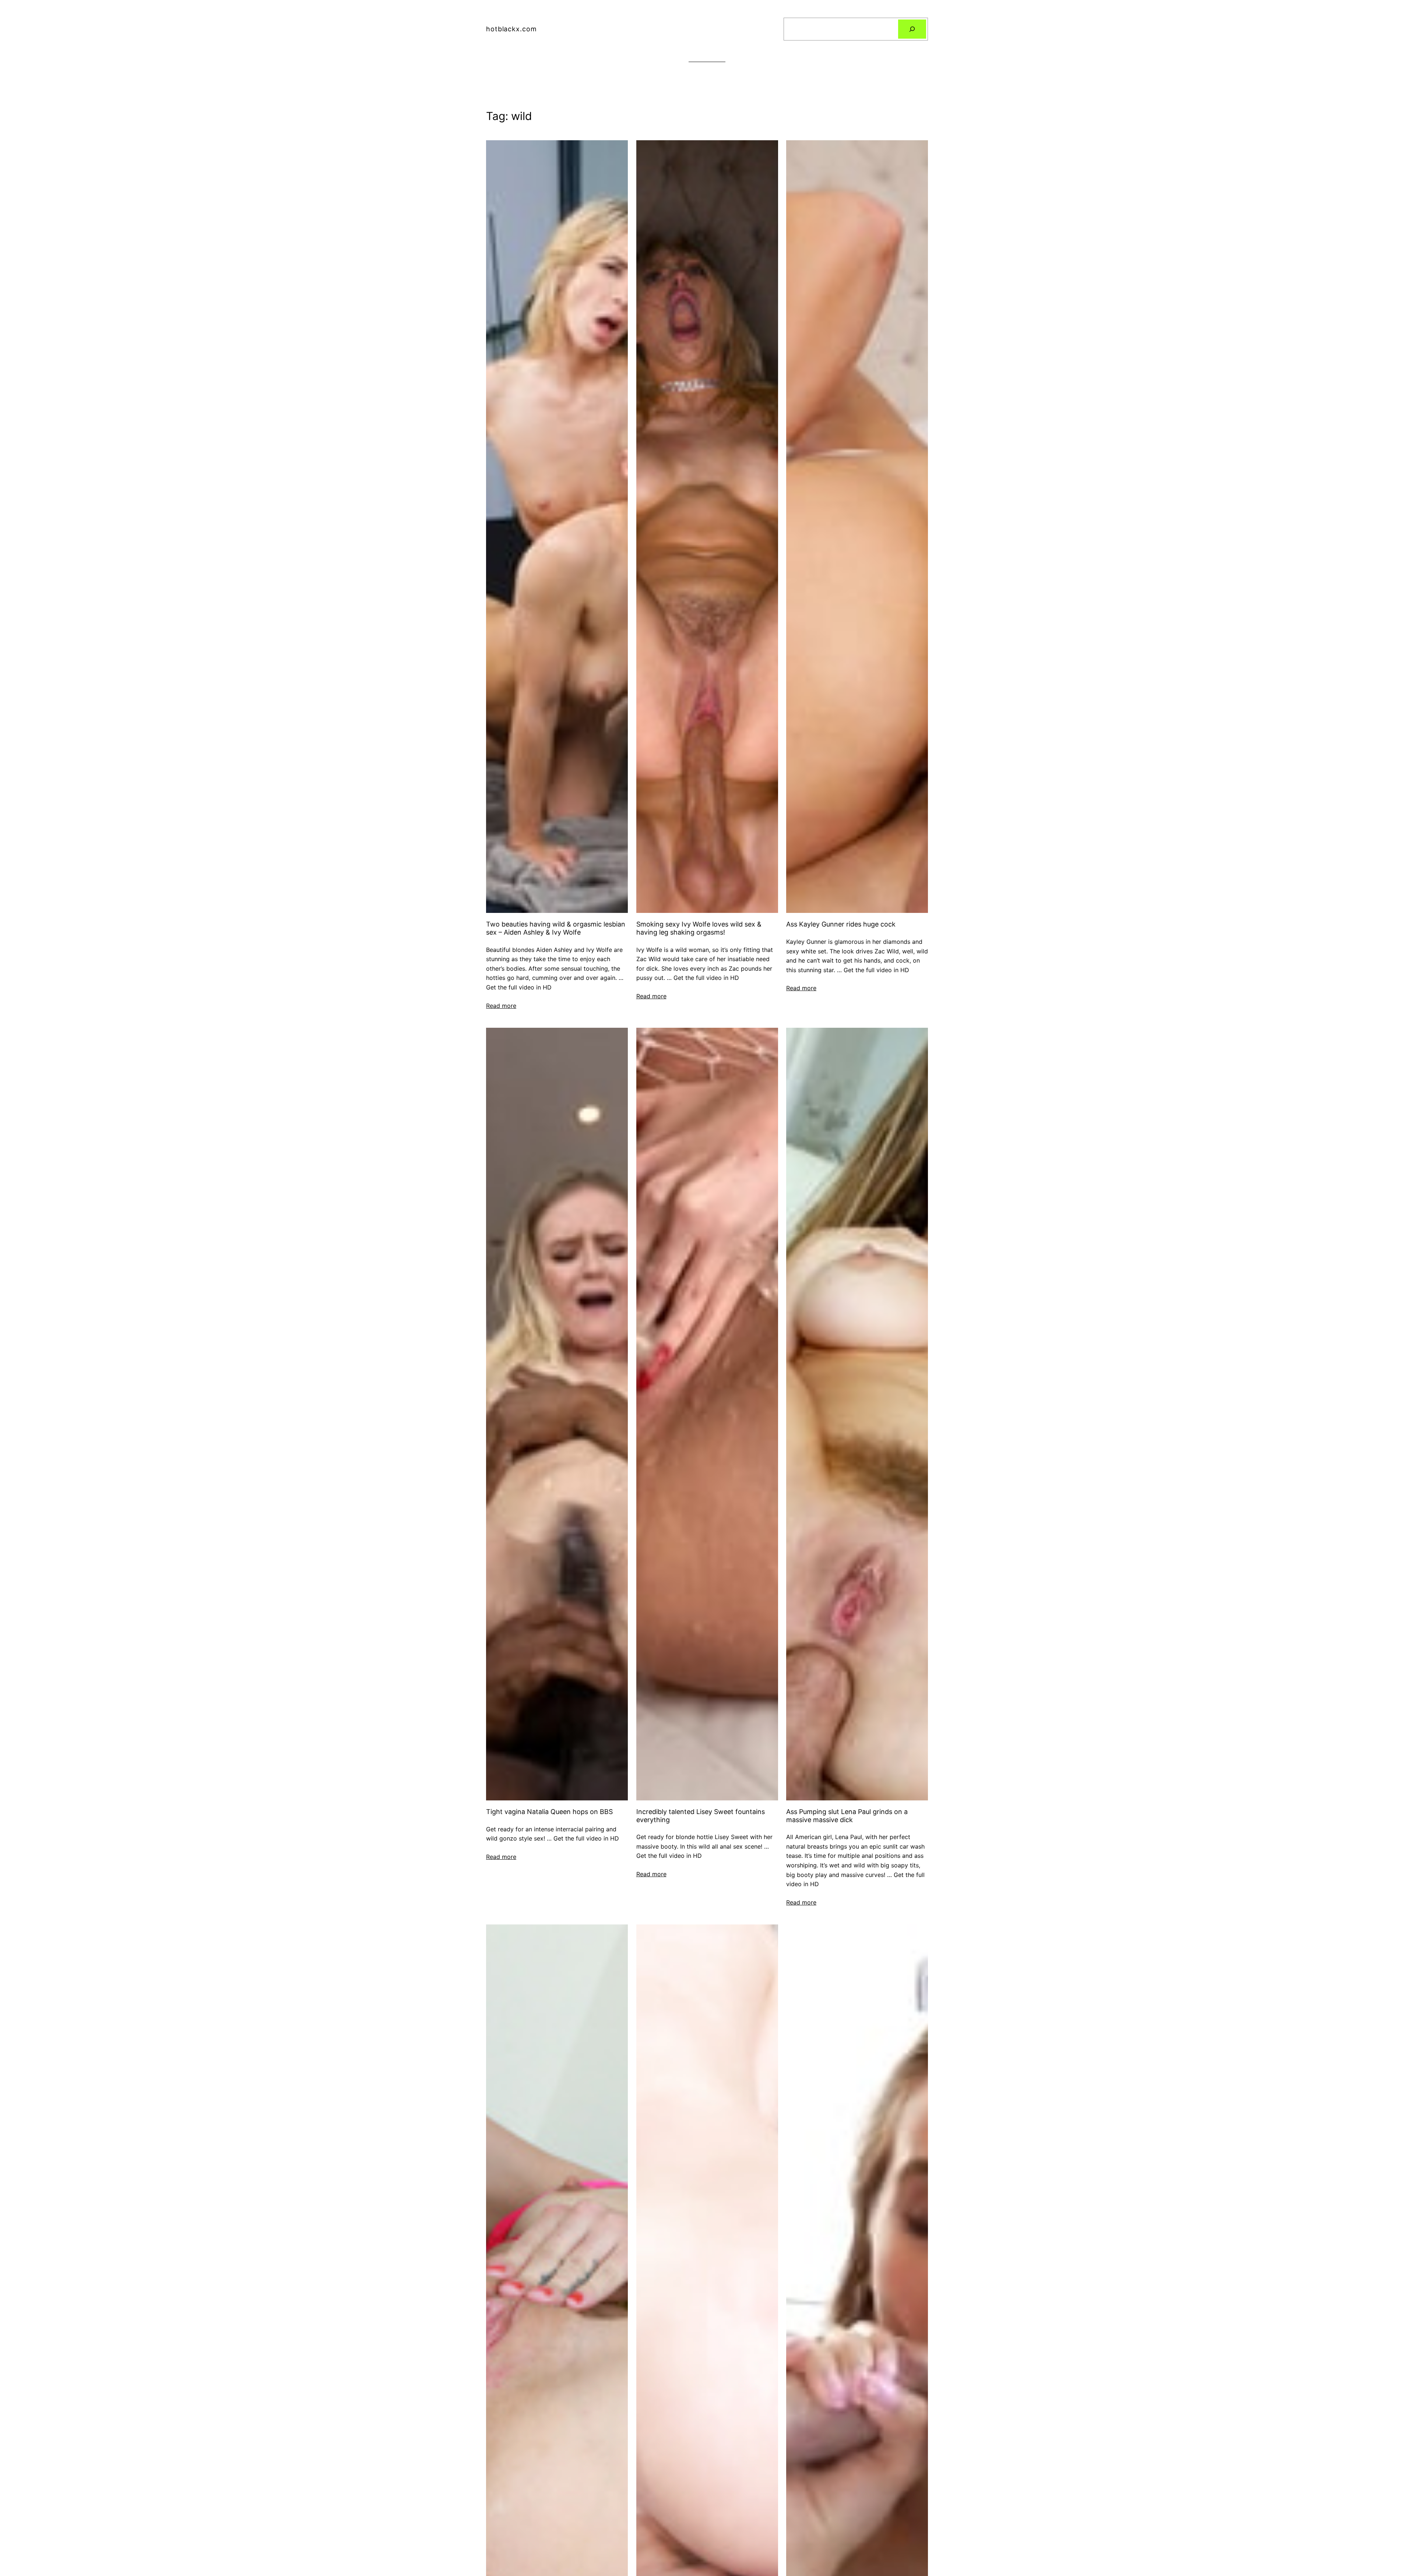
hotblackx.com (511, 29)
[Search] (912, 29)
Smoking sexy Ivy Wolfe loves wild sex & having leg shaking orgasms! (699, 928)
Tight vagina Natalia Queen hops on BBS (549, 1812)
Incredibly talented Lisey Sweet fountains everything (701, 1816)
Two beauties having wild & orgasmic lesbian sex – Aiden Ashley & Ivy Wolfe (556, 928)
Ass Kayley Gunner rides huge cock (841, 924)
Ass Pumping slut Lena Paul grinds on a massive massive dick (847, 1816)
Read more (501, 1006)
